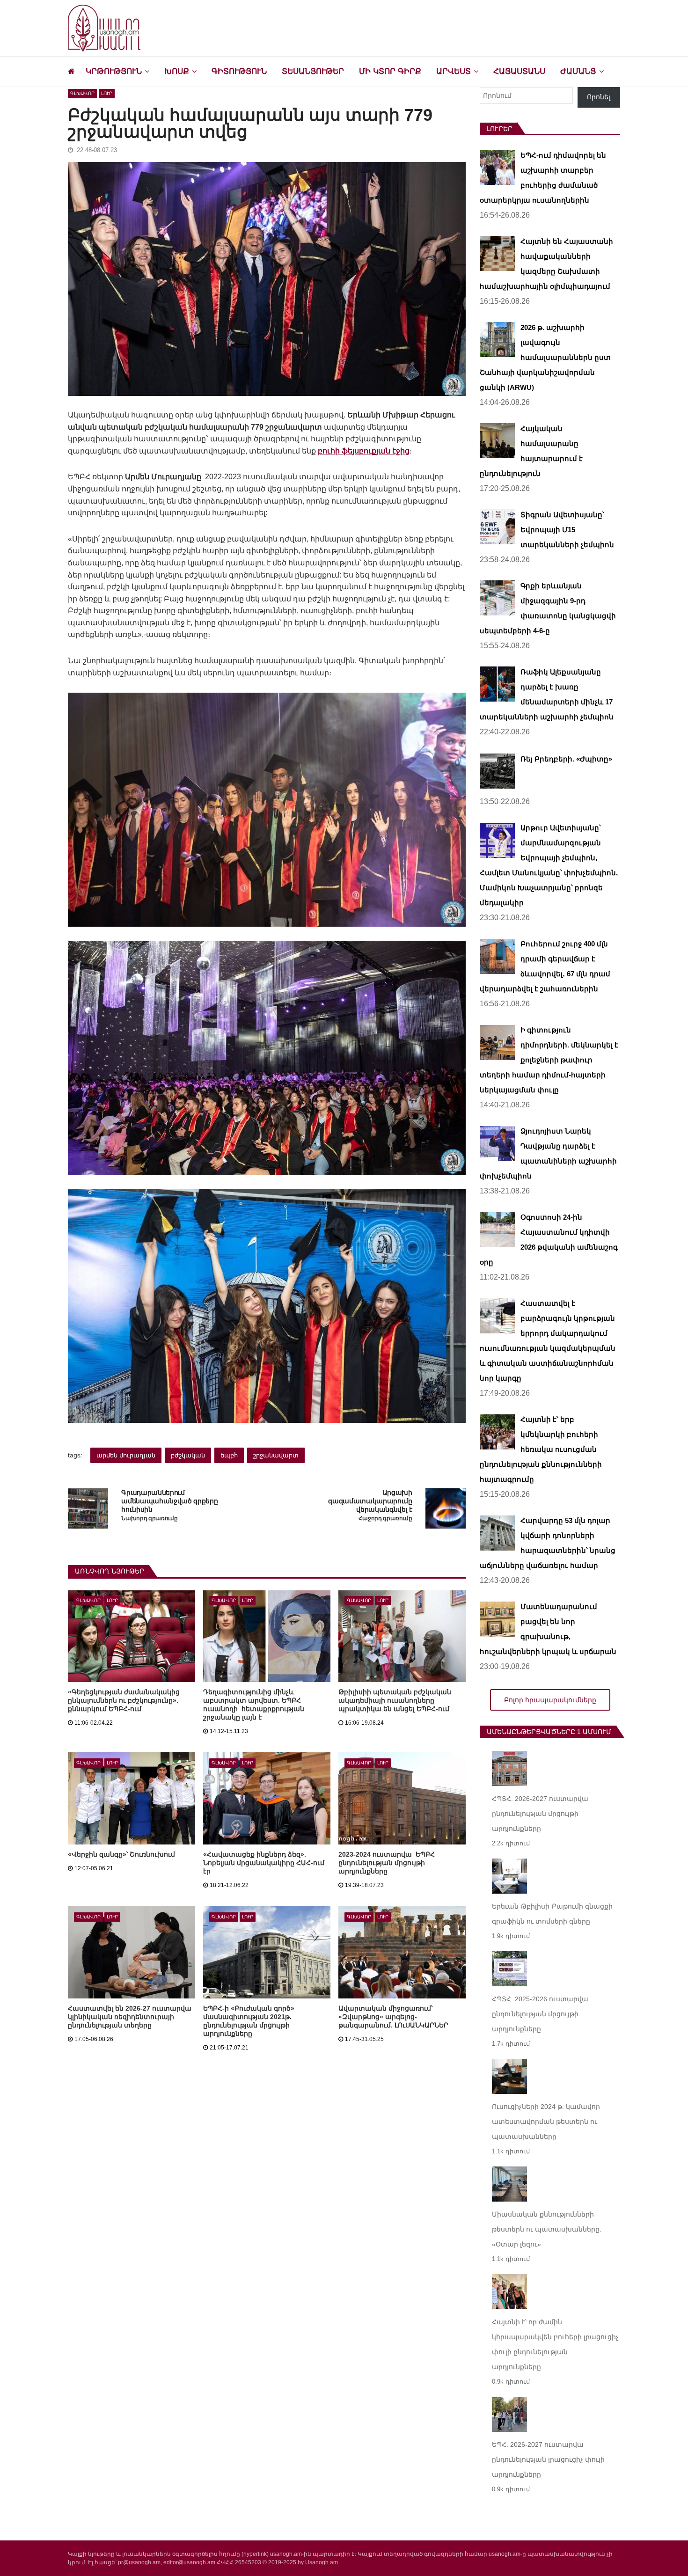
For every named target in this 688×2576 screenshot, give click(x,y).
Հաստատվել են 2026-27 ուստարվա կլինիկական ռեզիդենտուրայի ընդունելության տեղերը (130, 2017)
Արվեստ (454, 71)
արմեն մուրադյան (126, 1455)
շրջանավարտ (276, 1455)
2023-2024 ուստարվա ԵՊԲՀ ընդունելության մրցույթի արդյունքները (387, 1863)
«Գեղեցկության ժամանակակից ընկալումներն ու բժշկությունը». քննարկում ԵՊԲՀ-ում (124, 1700)
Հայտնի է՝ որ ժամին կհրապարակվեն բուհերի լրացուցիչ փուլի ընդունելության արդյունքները (555, 2344)
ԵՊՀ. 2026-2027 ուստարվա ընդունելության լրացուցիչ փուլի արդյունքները (548, 2459)
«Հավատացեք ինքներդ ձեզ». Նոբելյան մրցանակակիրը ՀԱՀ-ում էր (264, 1863)
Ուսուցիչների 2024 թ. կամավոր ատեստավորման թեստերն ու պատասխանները (546, 2122)
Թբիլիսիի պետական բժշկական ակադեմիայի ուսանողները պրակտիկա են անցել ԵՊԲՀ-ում (395, 1700)
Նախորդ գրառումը (149, 1519)
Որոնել (599, 97)
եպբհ (229, 1455)
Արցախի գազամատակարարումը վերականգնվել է (370, 1501)
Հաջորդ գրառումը (385, 1519)
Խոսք (177, 71)
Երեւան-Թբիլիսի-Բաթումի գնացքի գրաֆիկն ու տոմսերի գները (552, 1914)
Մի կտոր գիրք (390, 71)
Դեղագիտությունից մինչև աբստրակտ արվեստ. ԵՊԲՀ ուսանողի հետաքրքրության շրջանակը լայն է (254, 1705)
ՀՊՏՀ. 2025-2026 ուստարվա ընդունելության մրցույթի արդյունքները (540, 2014)
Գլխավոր (82, 93)
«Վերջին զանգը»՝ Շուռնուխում (121, 1854)
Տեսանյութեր (313, 71)
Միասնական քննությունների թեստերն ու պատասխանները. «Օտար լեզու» (547, 2229)
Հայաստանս (519, 71)
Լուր (107, 93)
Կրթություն (114, 71)
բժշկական (188, 1455)
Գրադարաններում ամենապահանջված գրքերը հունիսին (169, 1501)
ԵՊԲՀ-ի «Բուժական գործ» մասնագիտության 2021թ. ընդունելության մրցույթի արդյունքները (249, 2021)
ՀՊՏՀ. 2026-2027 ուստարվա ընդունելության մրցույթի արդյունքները (540, 1814)
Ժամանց (578, 71)
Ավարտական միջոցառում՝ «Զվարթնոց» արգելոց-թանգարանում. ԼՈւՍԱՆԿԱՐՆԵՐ (393, 2017)
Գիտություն (239, 71)
